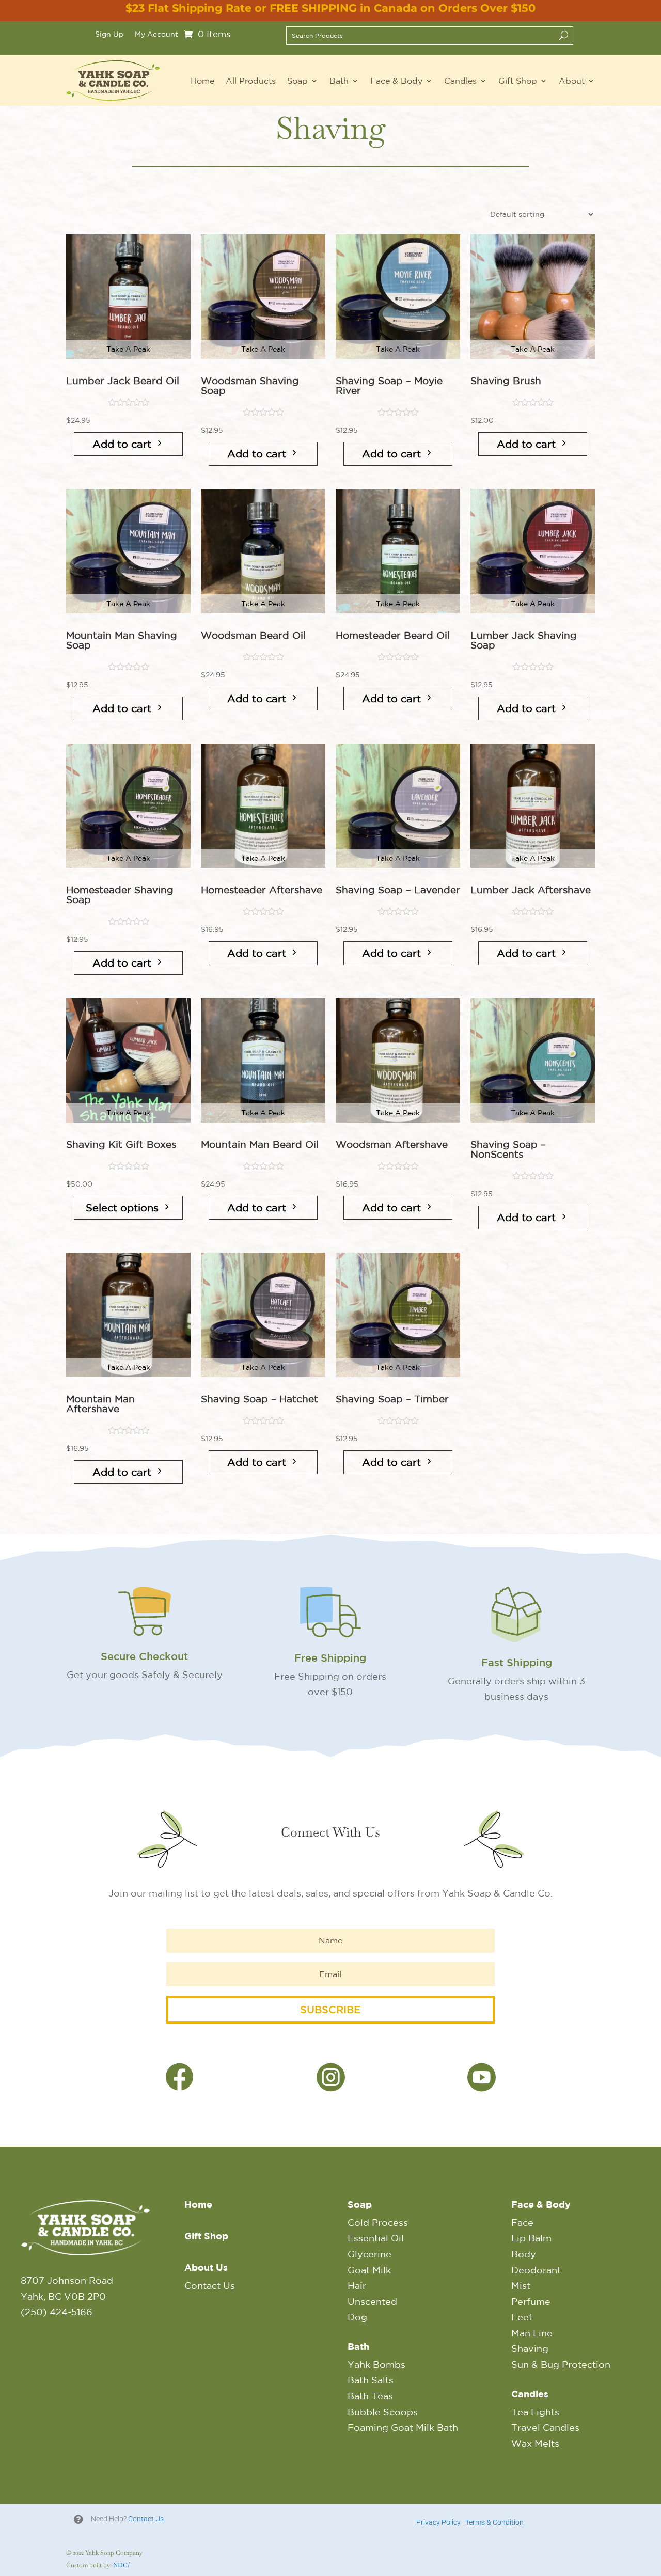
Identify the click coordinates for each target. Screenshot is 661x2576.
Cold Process (378, 2222)
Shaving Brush (506, 381)
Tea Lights (535, 2412)
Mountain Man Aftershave (100, 1404)
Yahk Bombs (376, 2364)
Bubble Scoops (383, 2412)
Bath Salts (371, 2380)
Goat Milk (369, 2270)
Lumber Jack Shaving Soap (524, 640)
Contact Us (210, 2285)
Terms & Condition (494, 2522)
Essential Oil (376, 2238)
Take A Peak (128, 349)
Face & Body (396, 81)
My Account (156, 34)
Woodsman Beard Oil (253, 635)
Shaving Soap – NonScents (508, 1149)
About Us (206, 2267)
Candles (460, 81)
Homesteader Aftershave (262, 890)
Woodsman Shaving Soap (250, 386)
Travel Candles (545, 2427)
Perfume (531, 2301)
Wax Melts (535, 2443)
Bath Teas (370, 2396)
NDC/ (121, 2565)
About (572, 81)
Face (522, 2222)
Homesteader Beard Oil (393, 635)
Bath (339, 81)
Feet (522, 2317)
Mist (521, 2285)
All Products (251, 81)
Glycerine (369, 2254)
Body (524, 2254)
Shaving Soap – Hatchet (259, 1399)
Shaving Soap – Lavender (398, 890)
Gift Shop (518, 81)
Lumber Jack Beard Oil (123, 381)
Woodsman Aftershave (392, 1144)
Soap (297, 81)
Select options (122, 1207)
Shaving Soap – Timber (392, 1399)
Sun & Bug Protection (561, 2364)
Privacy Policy (438, 2522)
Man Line (532, 2333)
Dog (357, 2317)
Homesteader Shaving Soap (120, 895)
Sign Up (109, 34)
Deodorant (536, 2270)
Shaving (530, 2348)
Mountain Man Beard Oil (260, 1144)
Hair (357, 2285)
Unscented (372, 2301)
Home (202, 81)
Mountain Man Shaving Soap (122, 640)
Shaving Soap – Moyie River (389, 386)
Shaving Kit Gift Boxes (121, 1144)
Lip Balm (531, 2238)
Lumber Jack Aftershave (531, 890)
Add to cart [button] (122, 444)
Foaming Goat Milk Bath (403, 2427)
